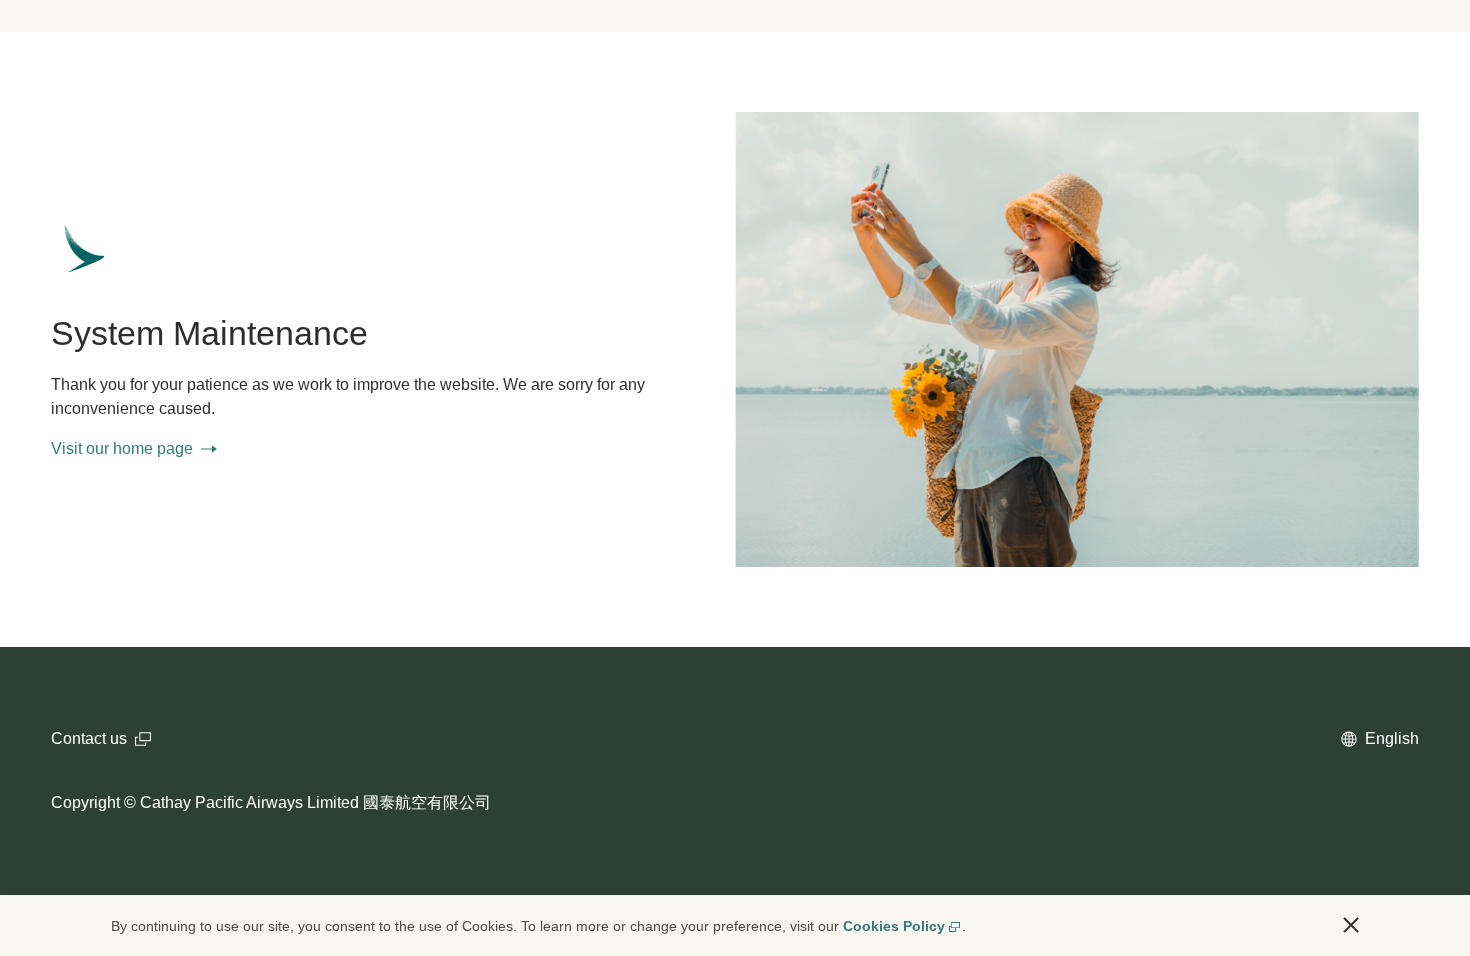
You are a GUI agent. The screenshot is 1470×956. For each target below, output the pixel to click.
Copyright (85, 802)
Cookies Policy (894, 926)
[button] (1351, 925)
